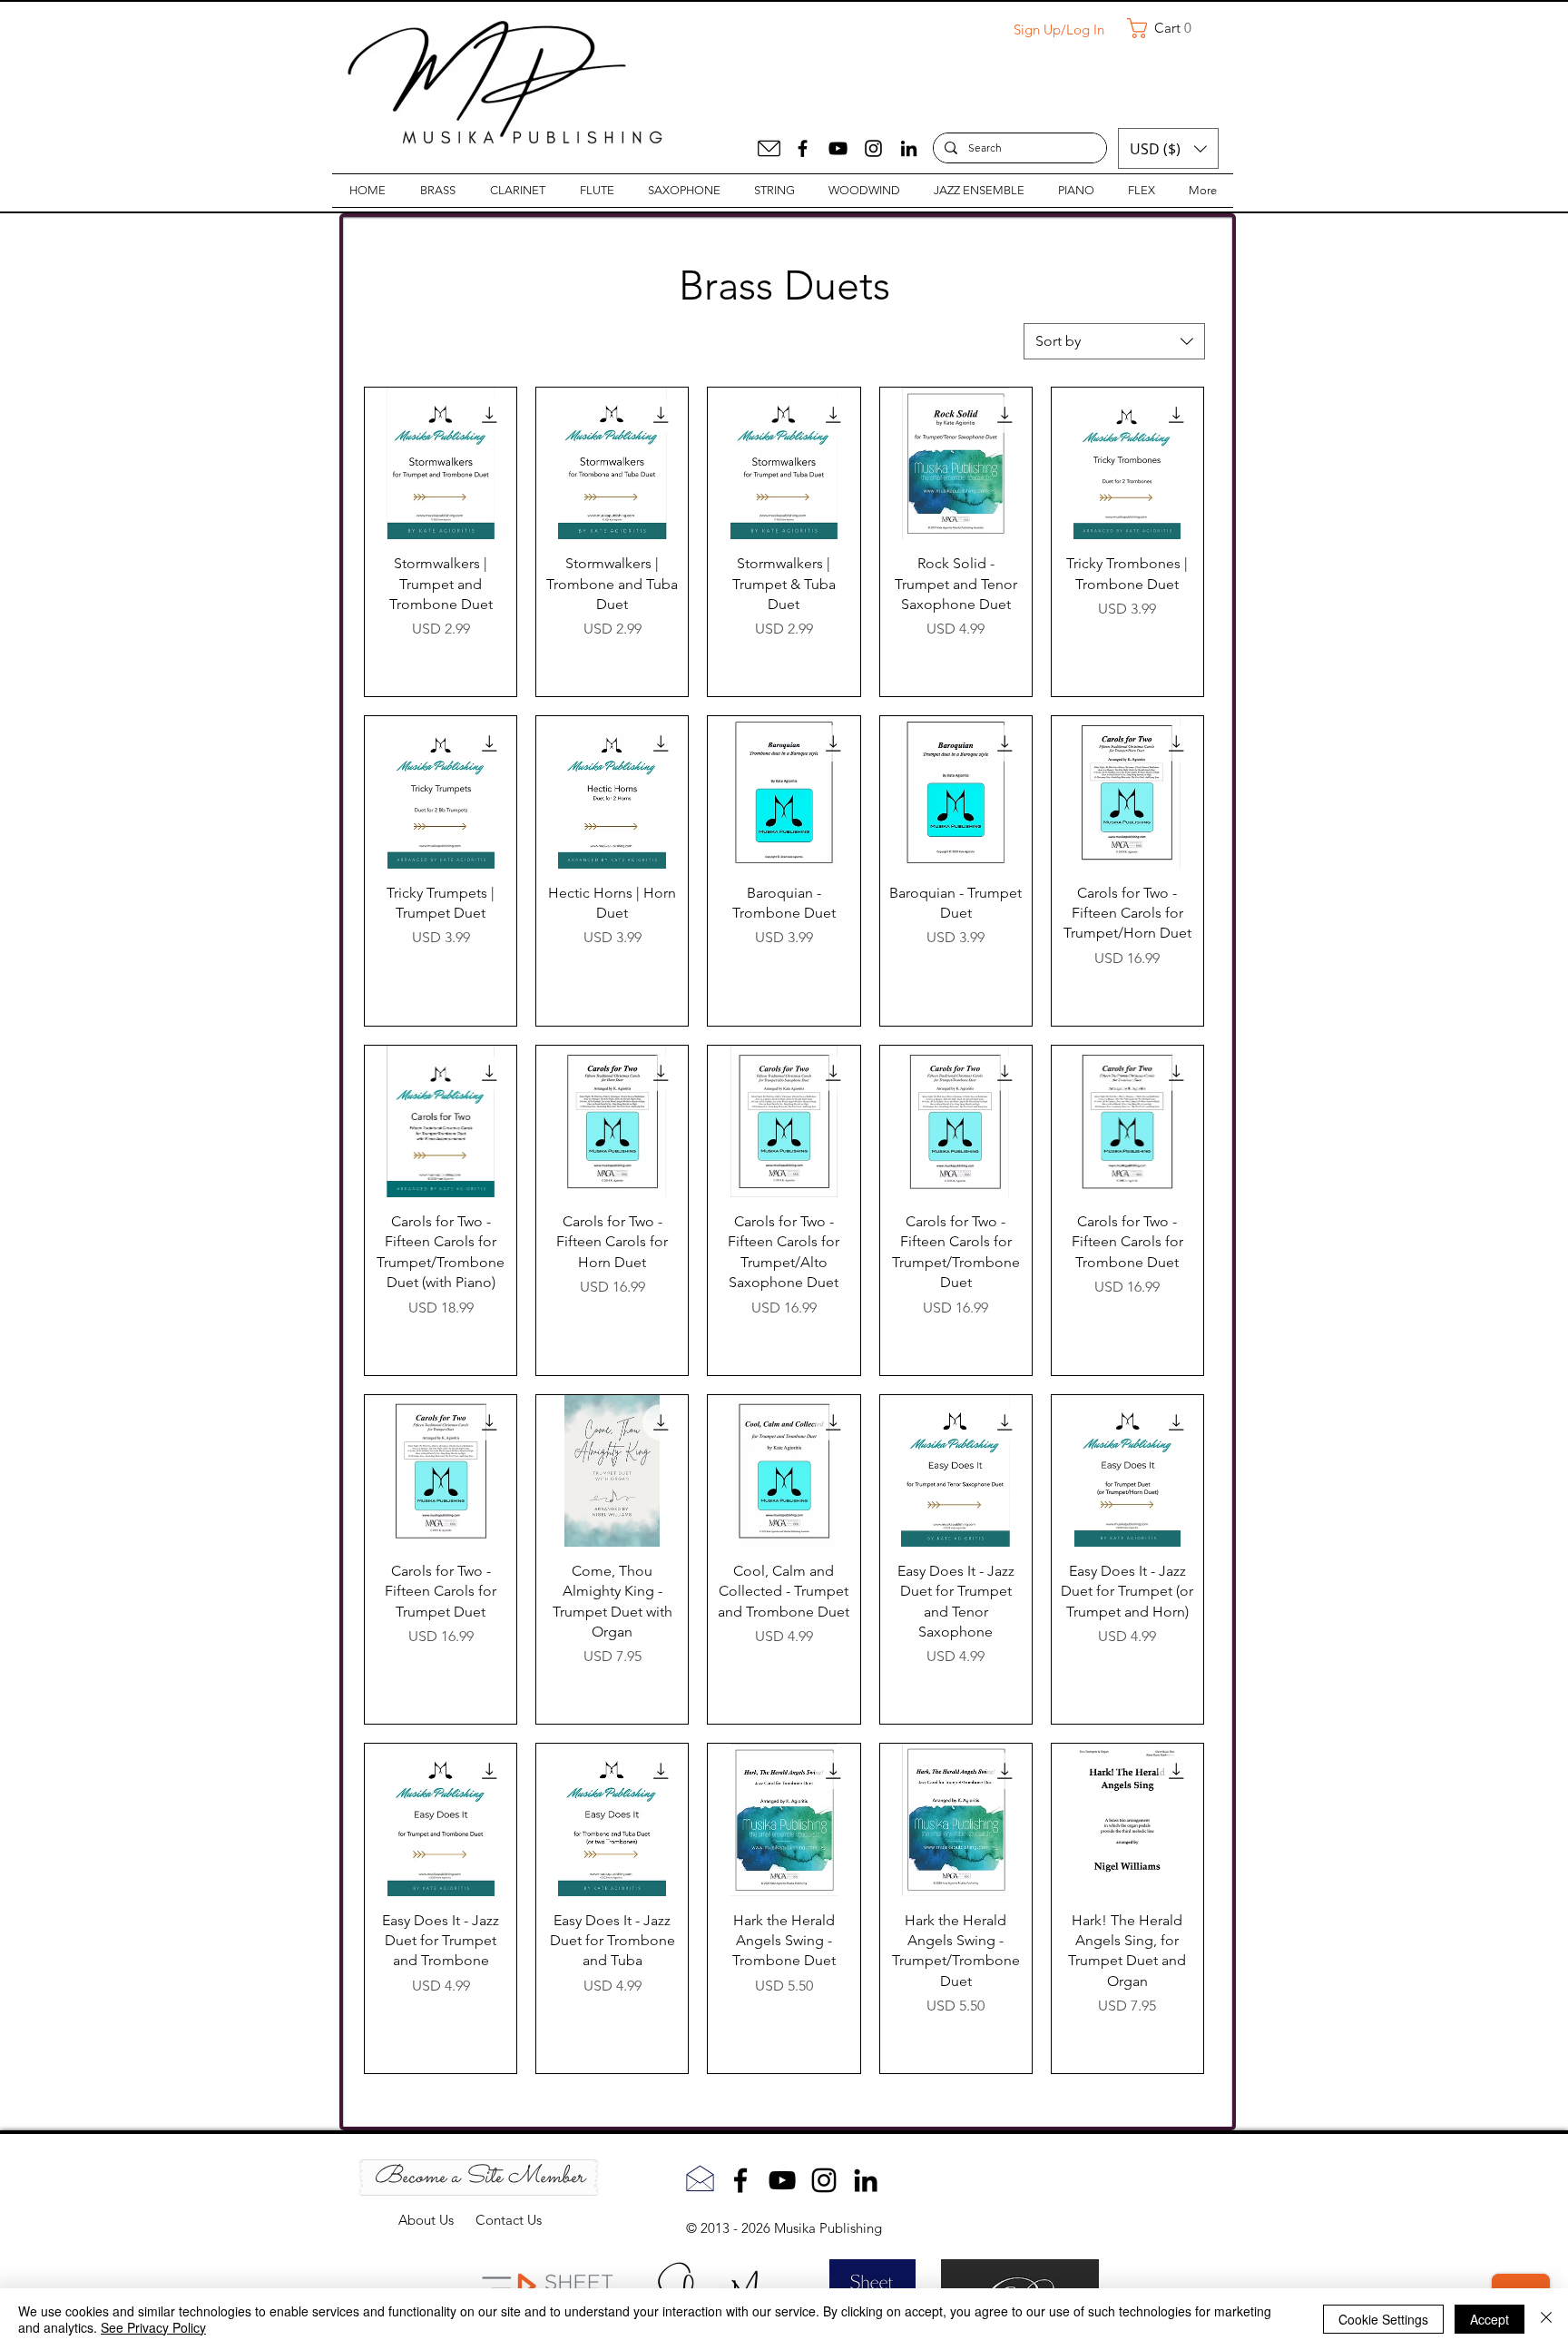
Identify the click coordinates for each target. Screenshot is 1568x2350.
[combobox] (1114, 341)
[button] (1166, 28)
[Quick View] (441, 463)
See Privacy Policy (153, 2327)
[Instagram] (873, 148)
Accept (1490, 2319)
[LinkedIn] (909, 148)
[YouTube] (838, 148)
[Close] (1546, 2319)
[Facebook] (803, 148)
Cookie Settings (1383, 2319)
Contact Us (509, 2220)
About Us (437, 2220)
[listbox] (1168, 148)
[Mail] (769, 148)
